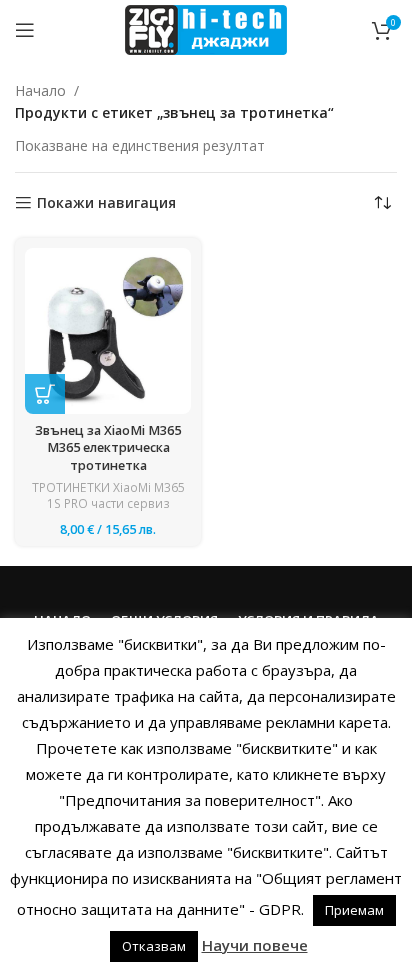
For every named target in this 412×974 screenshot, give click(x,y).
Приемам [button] (354, 910)
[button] (45, 394)
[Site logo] (205, 28)
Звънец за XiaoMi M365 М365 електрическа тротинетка (108, 448)
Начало (40, 90)
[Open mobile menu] (25, 30)
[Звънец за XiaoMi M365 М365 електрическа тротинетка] (108, 331)
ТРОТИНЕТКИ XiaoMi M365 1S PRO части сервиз (108, 496)
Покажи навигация (106, 203)
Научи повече (255, 945)
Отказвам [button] (154, 946)
